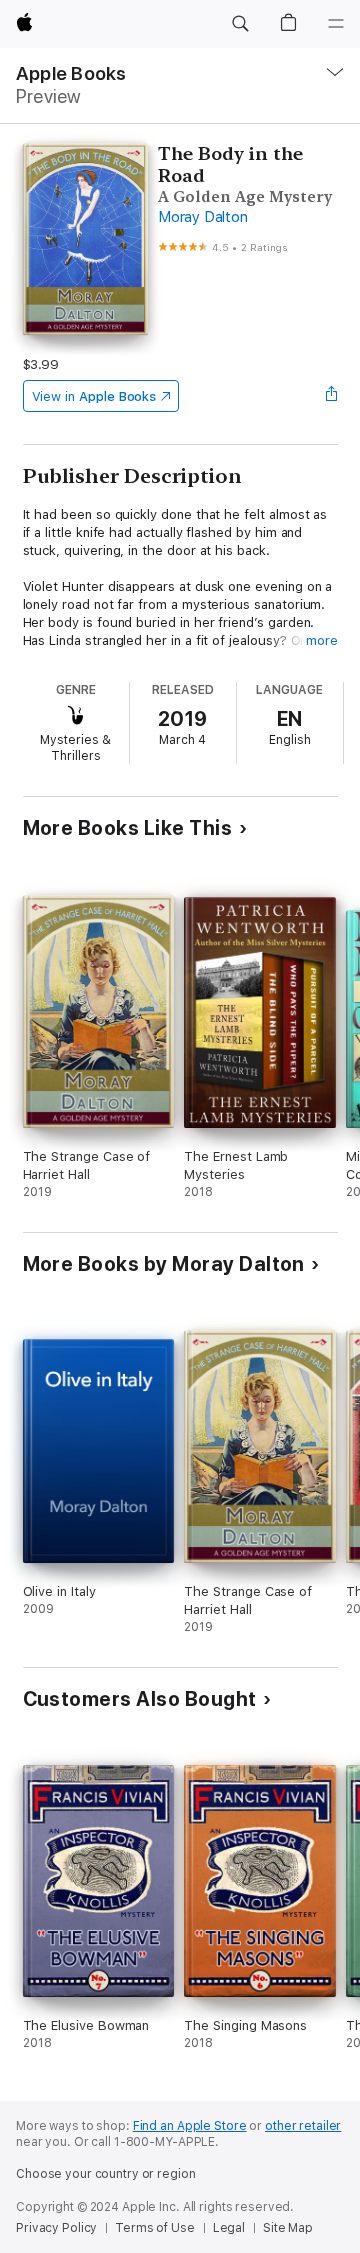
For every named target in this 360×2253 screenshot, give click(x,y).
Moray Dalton (202, 217)
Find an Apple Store (190, 2126)
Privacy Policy (56, 2228)
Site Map (288, 2228)
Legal (229, 2228)
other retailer (303, 2126)
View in (94, 396)
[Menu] (336, 24)
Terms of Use (155, 2228)
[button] (240, 24)
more (322, 640)
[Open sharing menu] (331, 396)
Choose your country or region (106, 2174)
